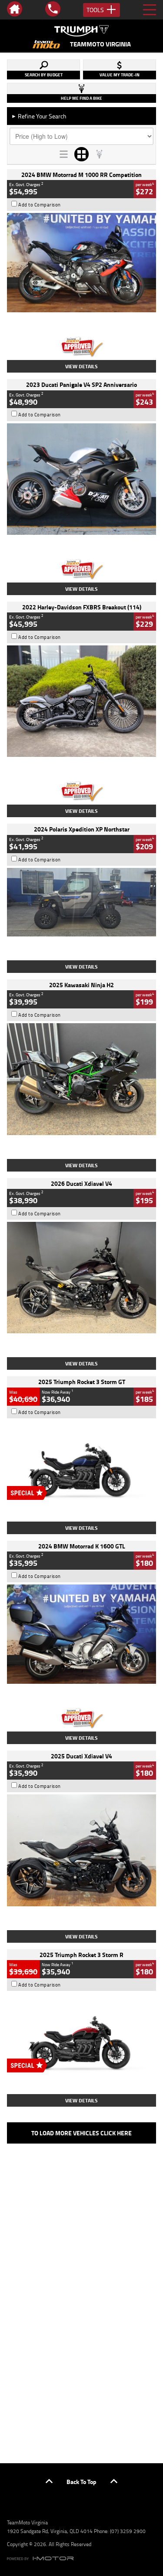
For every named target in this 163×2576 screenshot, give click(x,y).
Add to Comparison (40, 205)
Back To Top (81, 2482)
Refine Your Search (39, 116)
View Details (81, 366)
